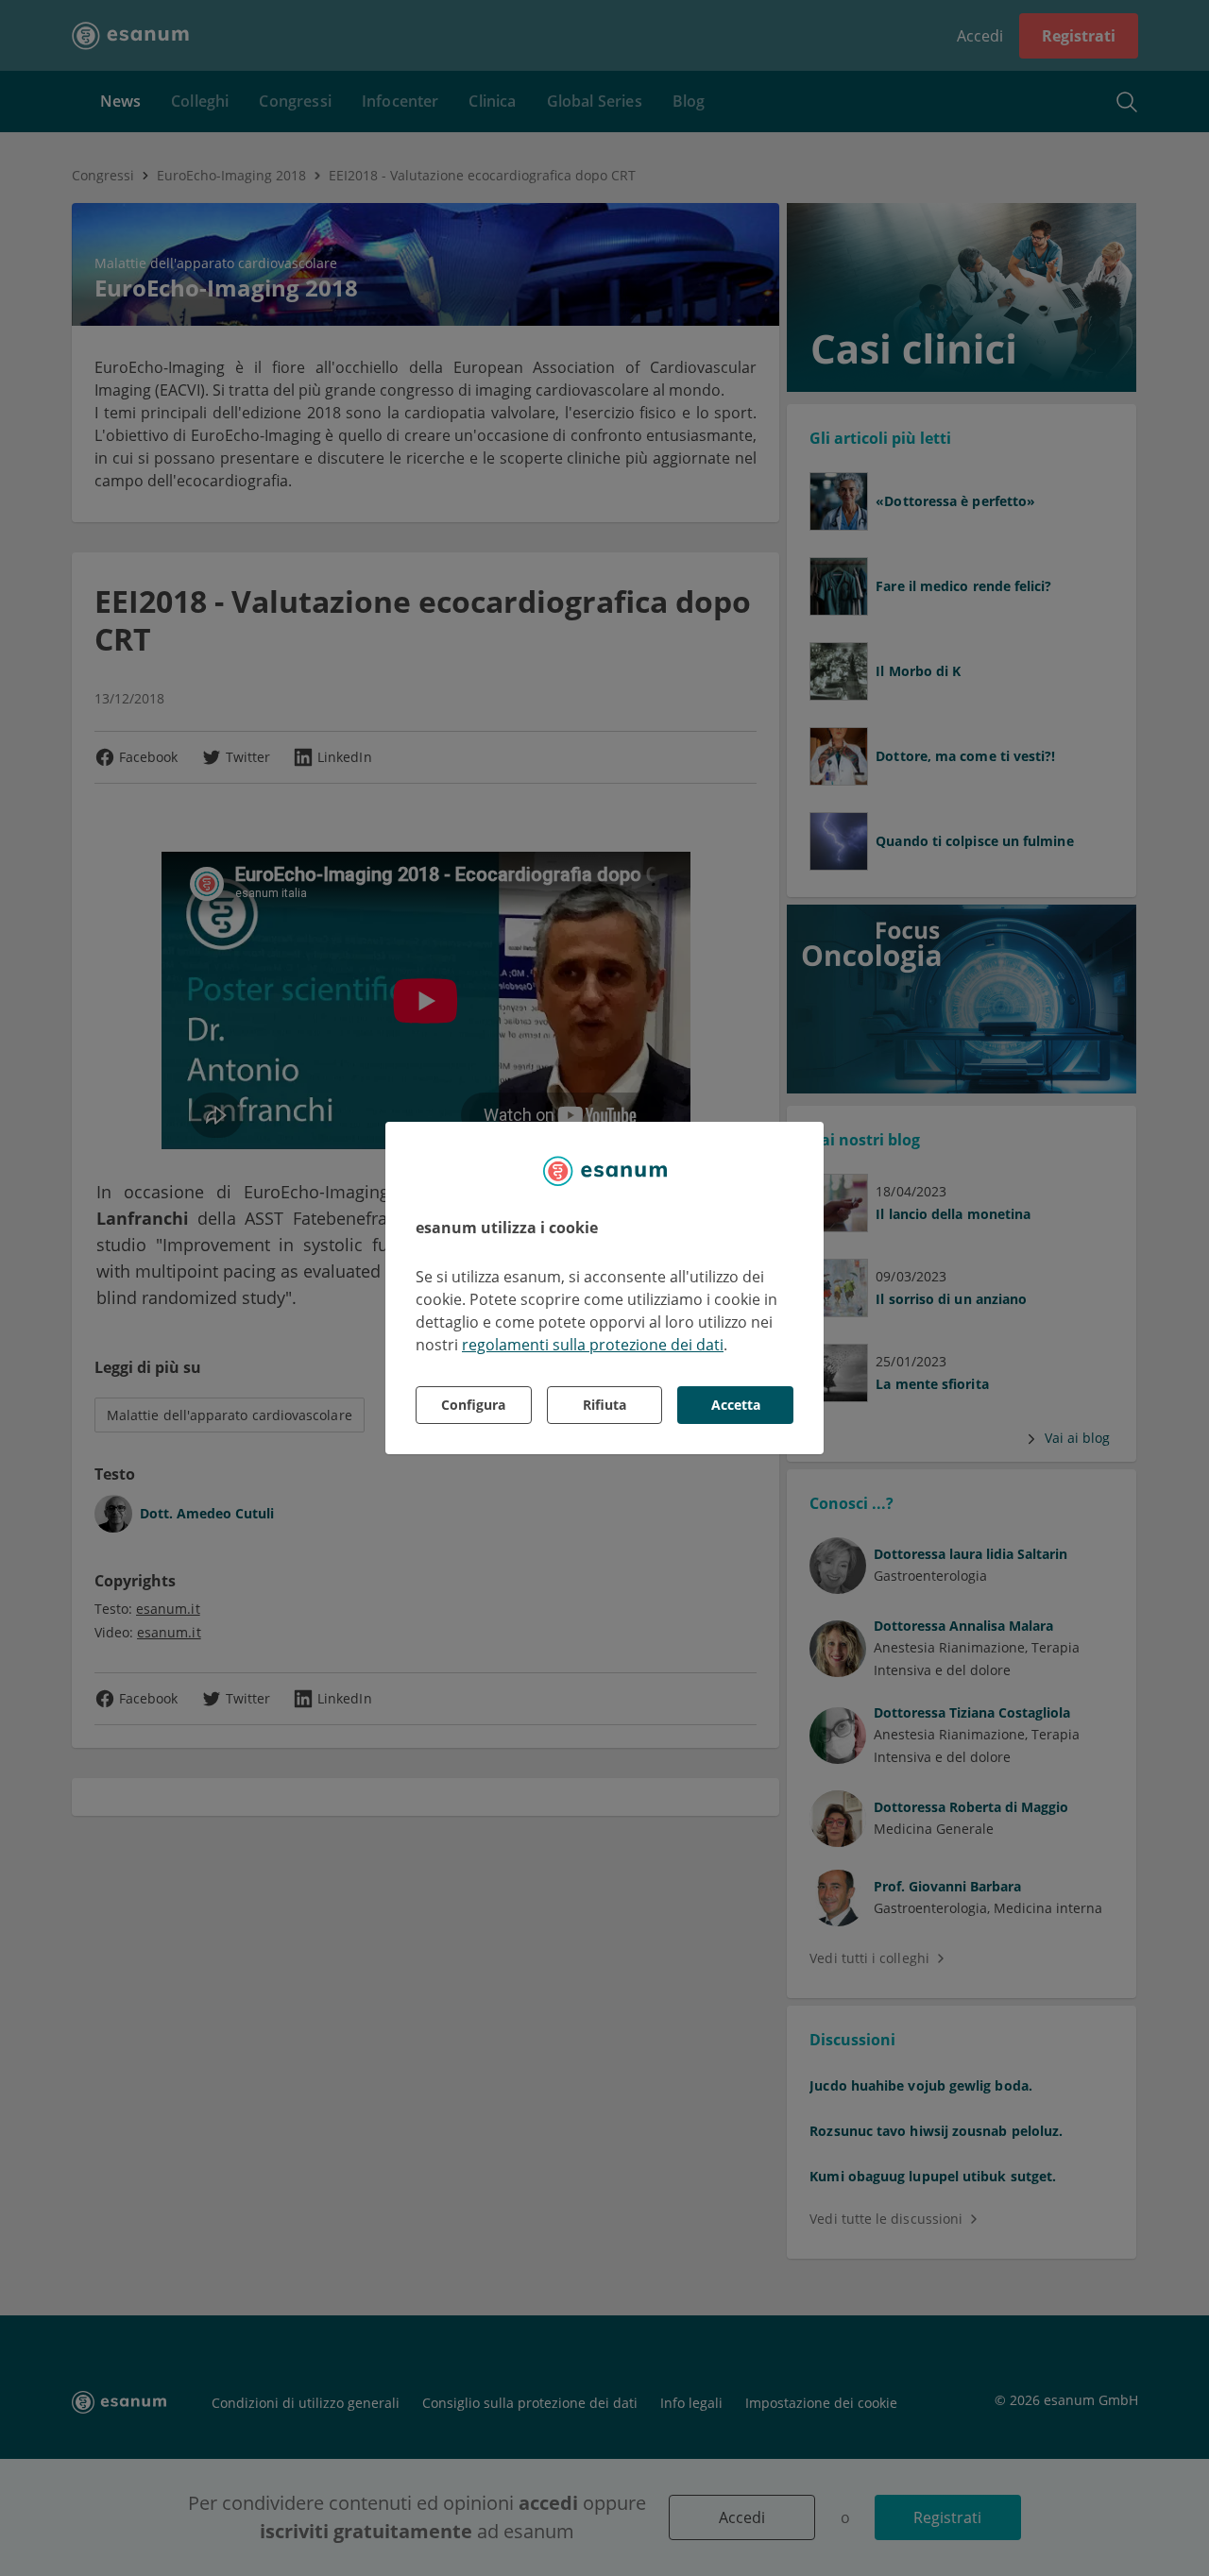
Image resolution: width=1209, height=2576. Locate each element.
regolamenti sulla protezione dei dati (593, 1345)
